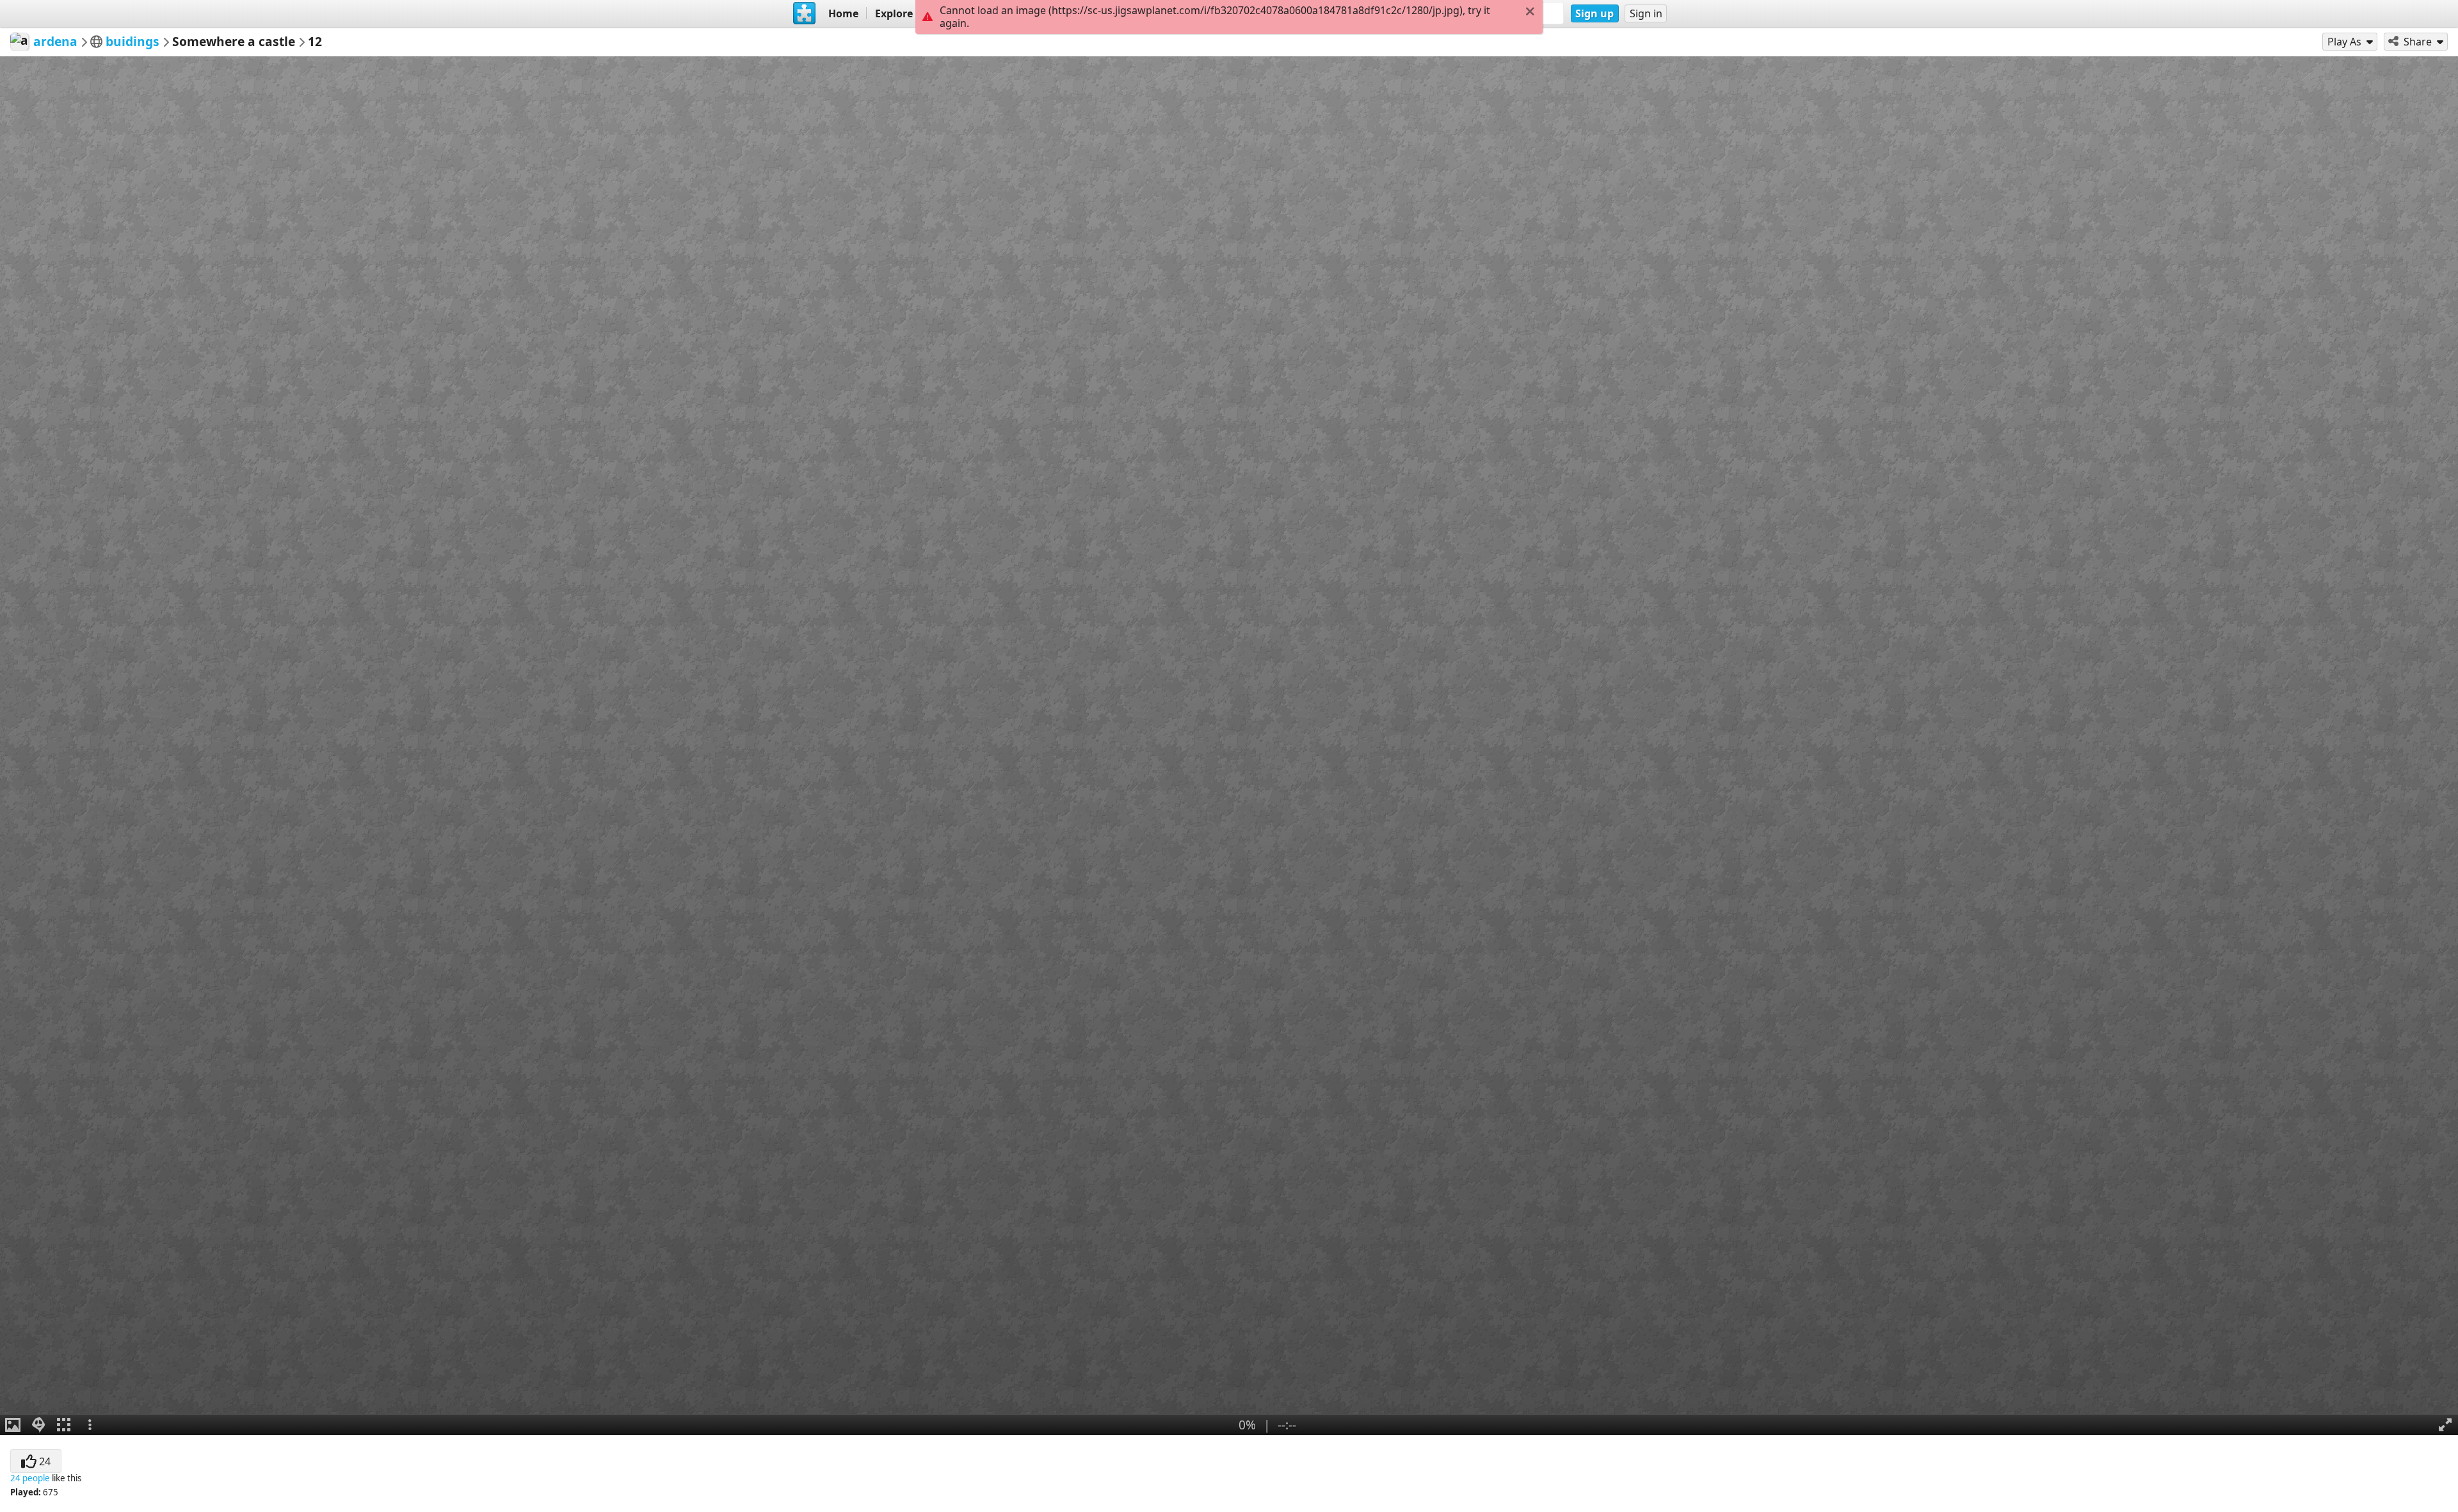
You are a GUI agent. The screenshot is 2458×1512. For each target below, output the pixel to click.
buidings (133, 41)
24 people (30, 1478)
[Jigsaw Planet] (805, 13)
